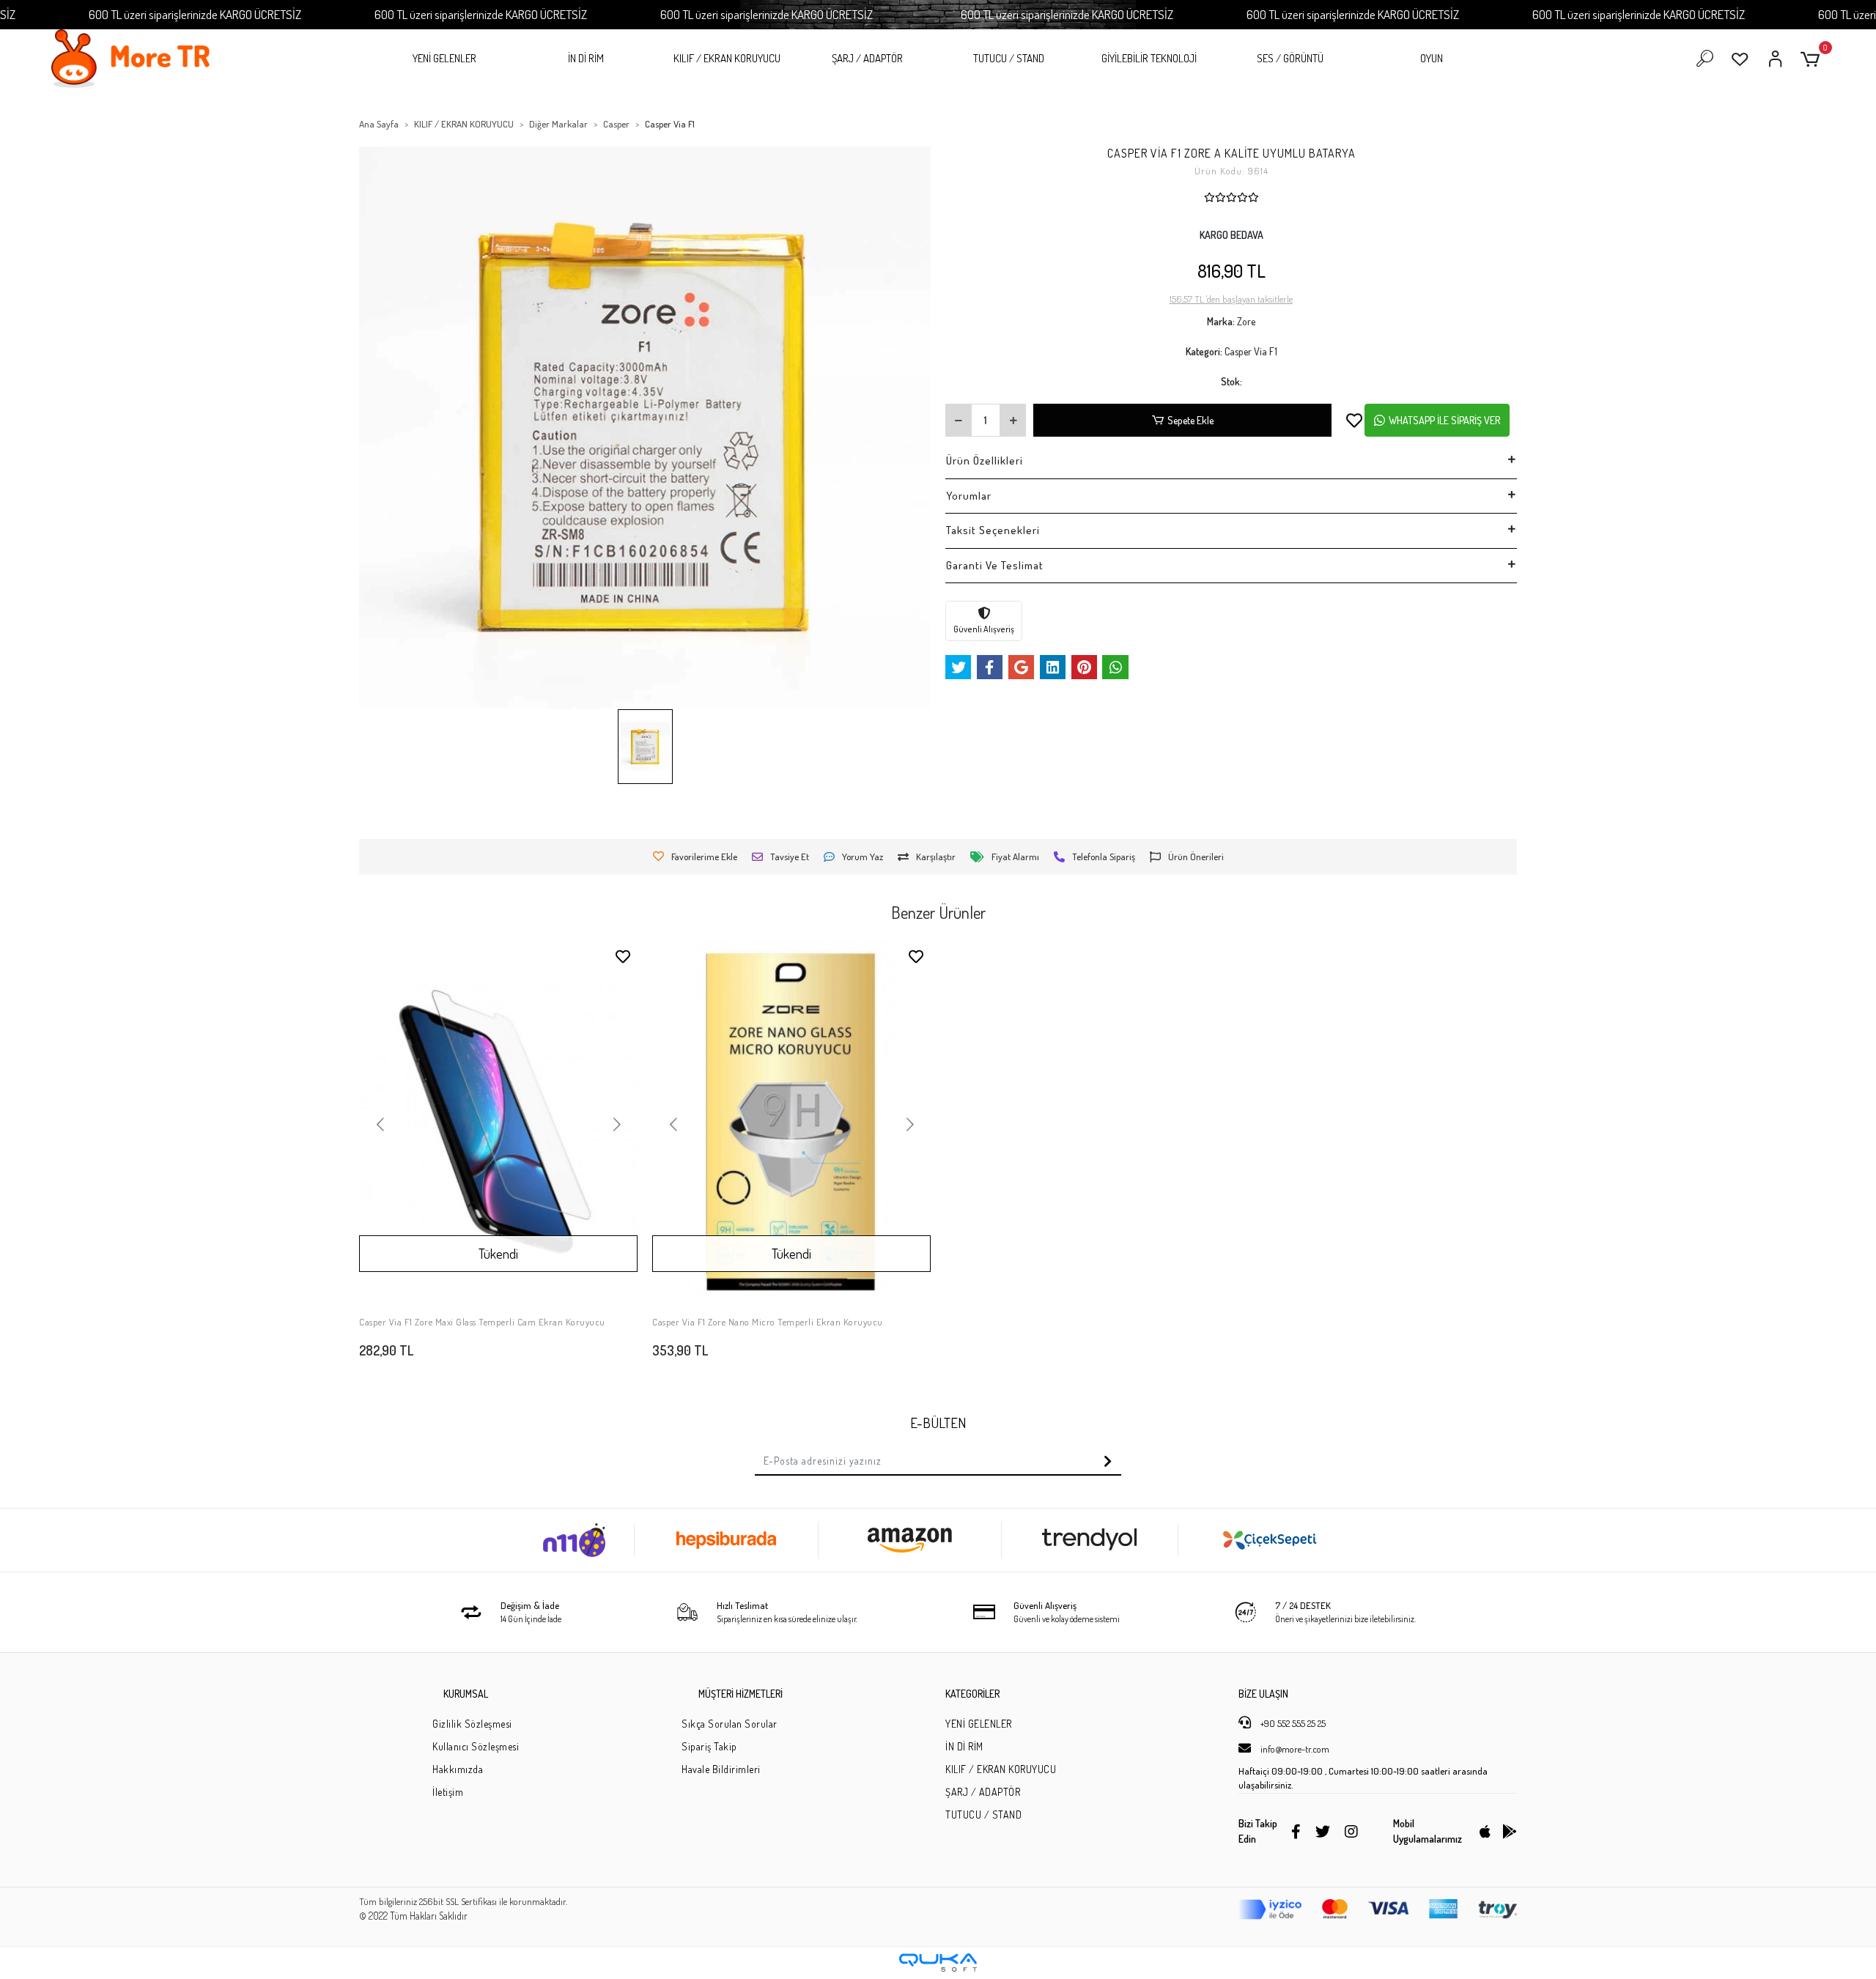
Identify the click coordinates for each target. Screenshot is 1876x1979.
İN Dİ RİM (586, 58)
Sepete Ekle (1190, 420)
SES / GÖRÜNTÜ (1290, 58)
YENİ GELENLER (444, 58)
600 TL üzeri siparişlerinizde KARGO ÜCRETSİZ (195, 14)
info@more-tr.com (1294, 1749)
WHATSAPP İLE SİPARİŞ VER (1444, 420)
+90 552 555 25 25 (1292, 1723)
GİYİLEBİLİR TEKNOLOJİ (1149, 58)
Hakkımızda (458, 1769)
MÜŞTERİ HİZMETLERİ (741, 1694)
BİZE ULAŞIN (1263, 1694)
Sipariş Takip (709, 1746)
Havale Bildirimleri (721, 1769)
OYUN (1432, 58)
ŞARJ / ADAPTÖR (867, 58)
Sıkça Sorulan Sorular (730, 1724)
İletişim (448, 1792)
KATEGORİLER (972, 1694)
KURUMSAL (466, 1694)
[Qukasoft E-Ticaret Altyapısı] (938, 1963)
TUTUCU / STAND (1009, 58)
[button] (1813, 59)
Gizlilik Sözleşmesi (472, 1724)
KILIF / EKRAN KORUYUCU (727, 58)
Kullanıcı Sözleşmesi (476, 1746)
